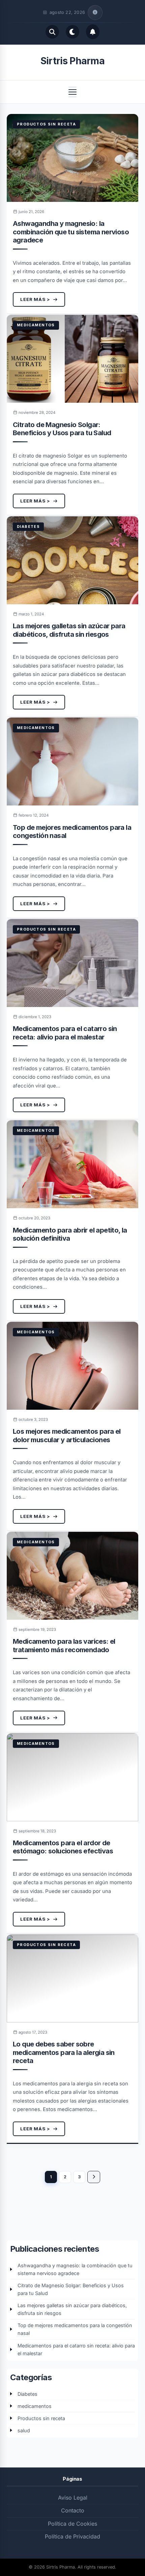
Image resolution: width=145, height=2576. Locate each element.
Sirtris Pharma (72, 61)
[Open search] (52, 32)
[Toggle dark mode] (72, 32)
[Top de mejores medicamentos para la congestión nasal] (72, 762)
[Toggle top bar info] (95, 13)
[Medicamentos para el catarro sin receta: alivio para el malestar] (72, 963)
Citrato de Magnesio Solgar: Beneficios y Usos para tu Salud (62, 429)
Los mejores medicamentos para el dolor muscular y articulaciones (67, 1435)
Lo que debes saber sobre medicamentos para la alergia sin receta (64, 2052)
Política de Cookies (72, 2524)
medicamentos (36, 325)
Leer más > (35, 299)
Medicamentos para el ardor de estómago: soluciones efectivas (63, 1847)
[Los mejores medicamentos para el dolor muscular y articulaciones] (72, 1366)
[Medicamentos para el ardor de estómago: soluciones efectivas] (72, 1777)
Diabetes (28, 526)
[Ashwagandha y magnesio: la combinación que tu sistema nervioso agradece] (72, 158)
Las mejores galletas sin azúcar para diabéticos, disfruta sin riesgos (69, 630)
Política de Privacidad (72, 2536)
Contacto (73, 2510)
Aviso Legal (73, 2498)
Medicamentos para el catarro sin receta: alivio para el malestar (65, 1033)
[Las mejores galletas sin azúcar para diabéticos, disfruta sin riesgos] (72, 560)
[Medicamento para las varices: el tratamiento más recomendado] (72, 1576)
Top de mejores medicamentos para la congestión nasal (75, 2329)
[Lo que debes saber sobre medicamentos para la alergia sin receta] (72, 1978)
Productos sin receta (46, 124)
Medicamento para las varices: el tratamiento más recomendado (64, 1645)
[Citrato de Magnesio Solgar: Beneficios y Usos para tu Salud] (72, 359)
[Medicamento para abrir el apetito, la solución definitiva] (72, 1164)
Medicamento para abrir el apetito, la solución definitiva (70, 1234)
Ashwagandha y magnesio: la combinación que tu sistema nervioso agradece (71, 232)
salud (24, 2430)
